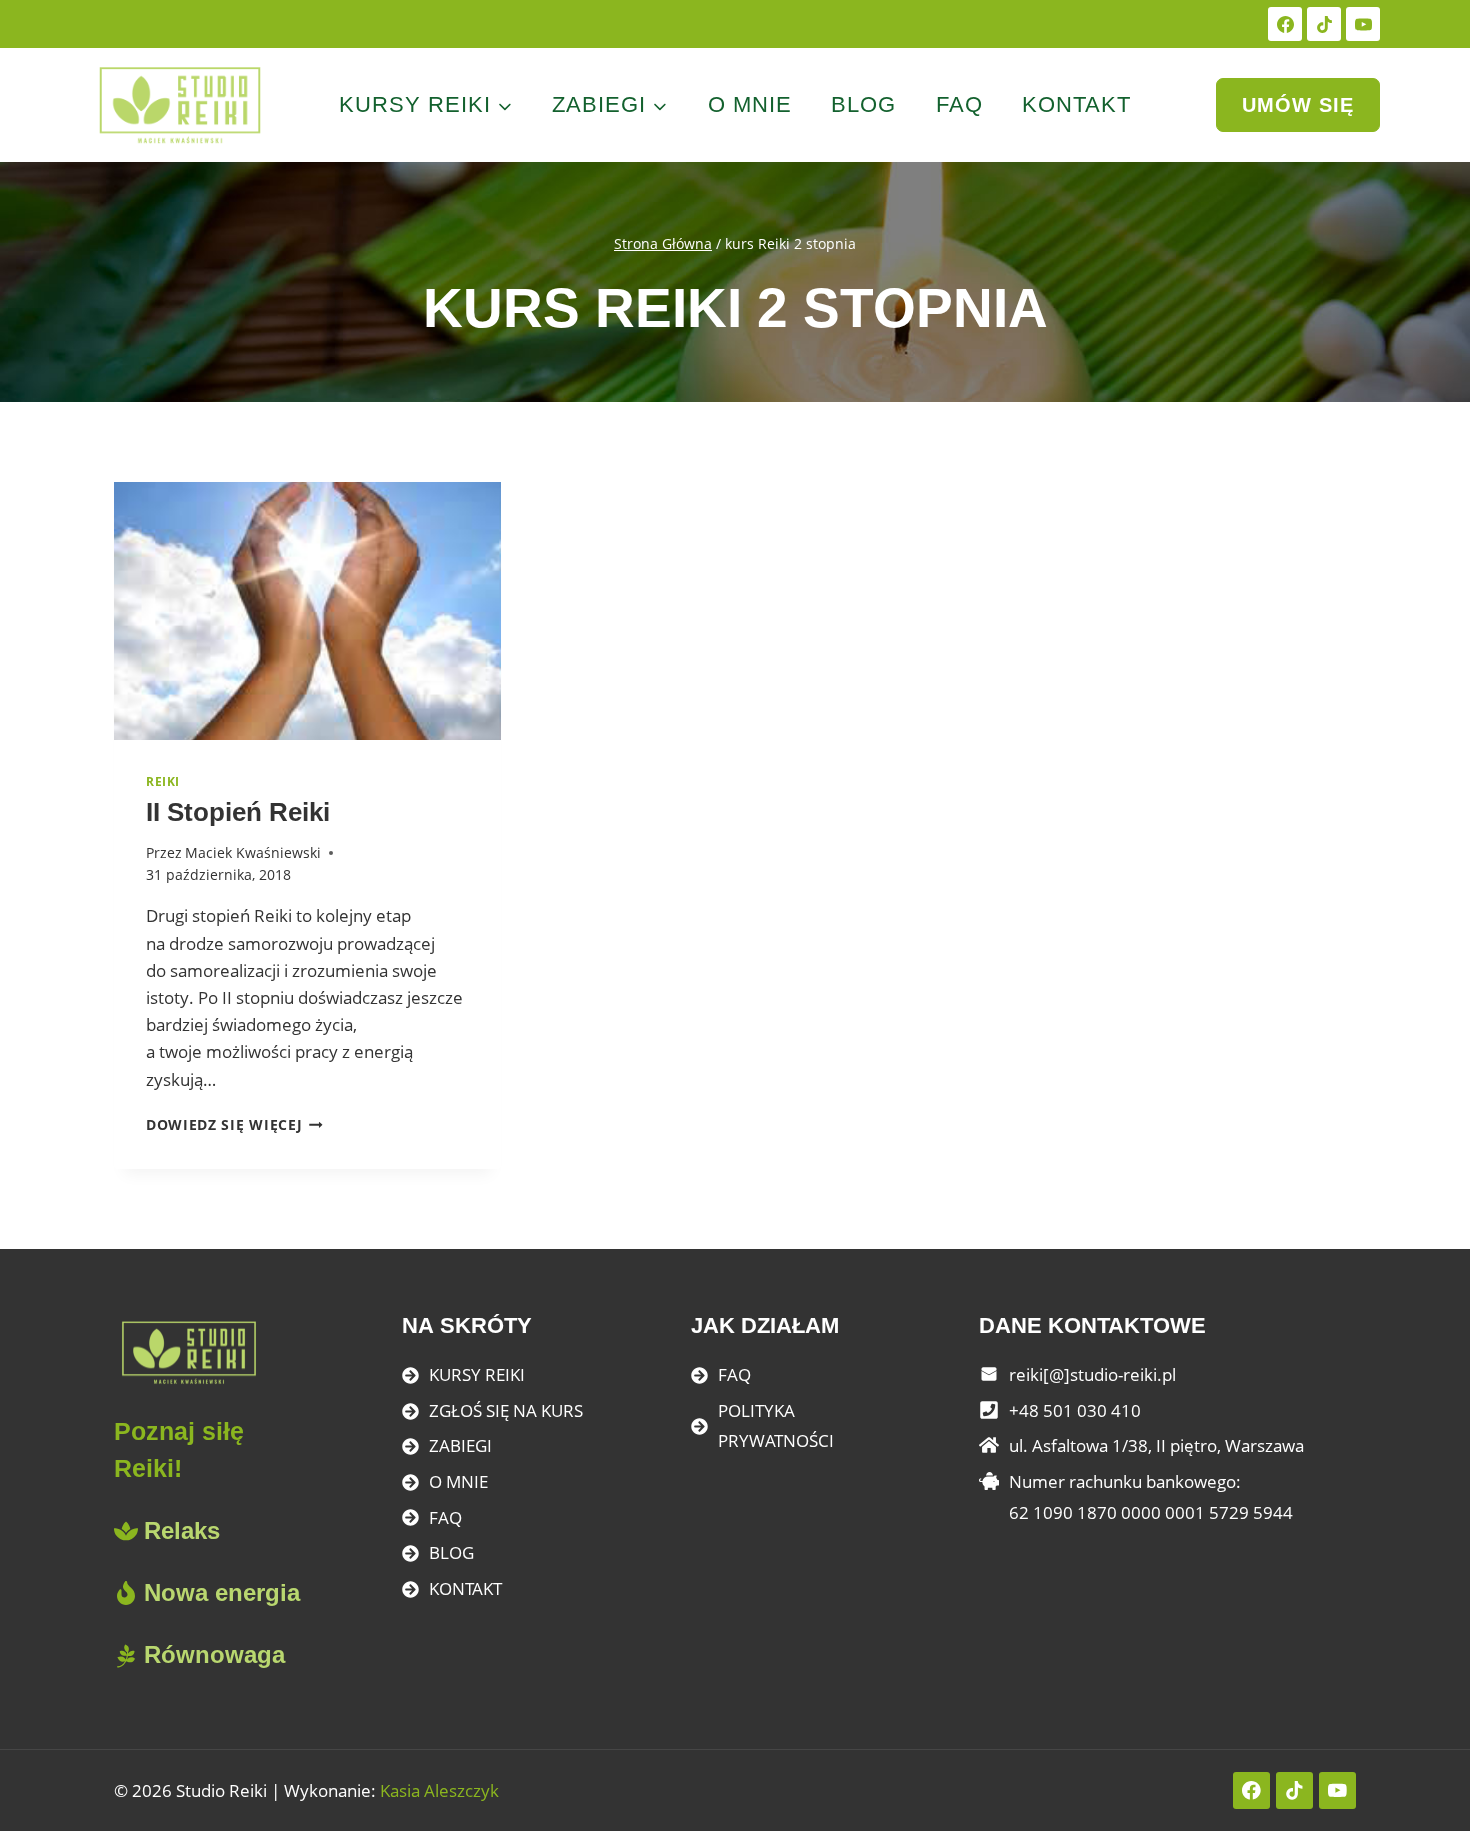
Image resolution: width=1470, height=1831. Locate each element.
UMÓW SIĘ (1298, 105)
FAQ (959, 104)
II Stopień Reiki (238, 812)
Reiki (163, 781)
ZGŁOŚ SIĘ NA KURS (506, 1410)
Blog (863, 104)
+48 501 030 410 (1075, 1410)
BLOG (451, 1552)
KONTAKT (465, 1588)
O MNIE (458, 1481)
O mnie (750, 104)
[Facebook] (1285, 24)
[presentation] (307, 611)
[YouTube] (1363, 24)
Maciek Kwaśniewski (253, 852)
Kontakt (1076, 104)
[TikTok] (1324, 24)
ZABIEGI (460, 1445)
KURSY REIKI (477, 1374)
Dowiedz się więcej (234, 1124)
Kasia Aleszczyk (439, 1790)
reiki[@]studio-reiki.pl (1092, 1374)
